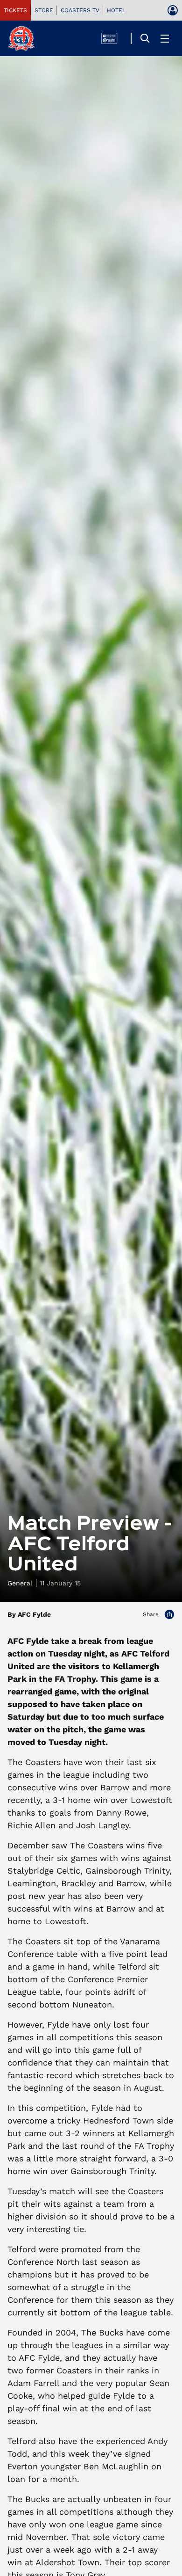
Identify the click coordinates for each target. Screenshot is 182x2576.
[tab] (15, 10)
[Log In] (173, 10)
